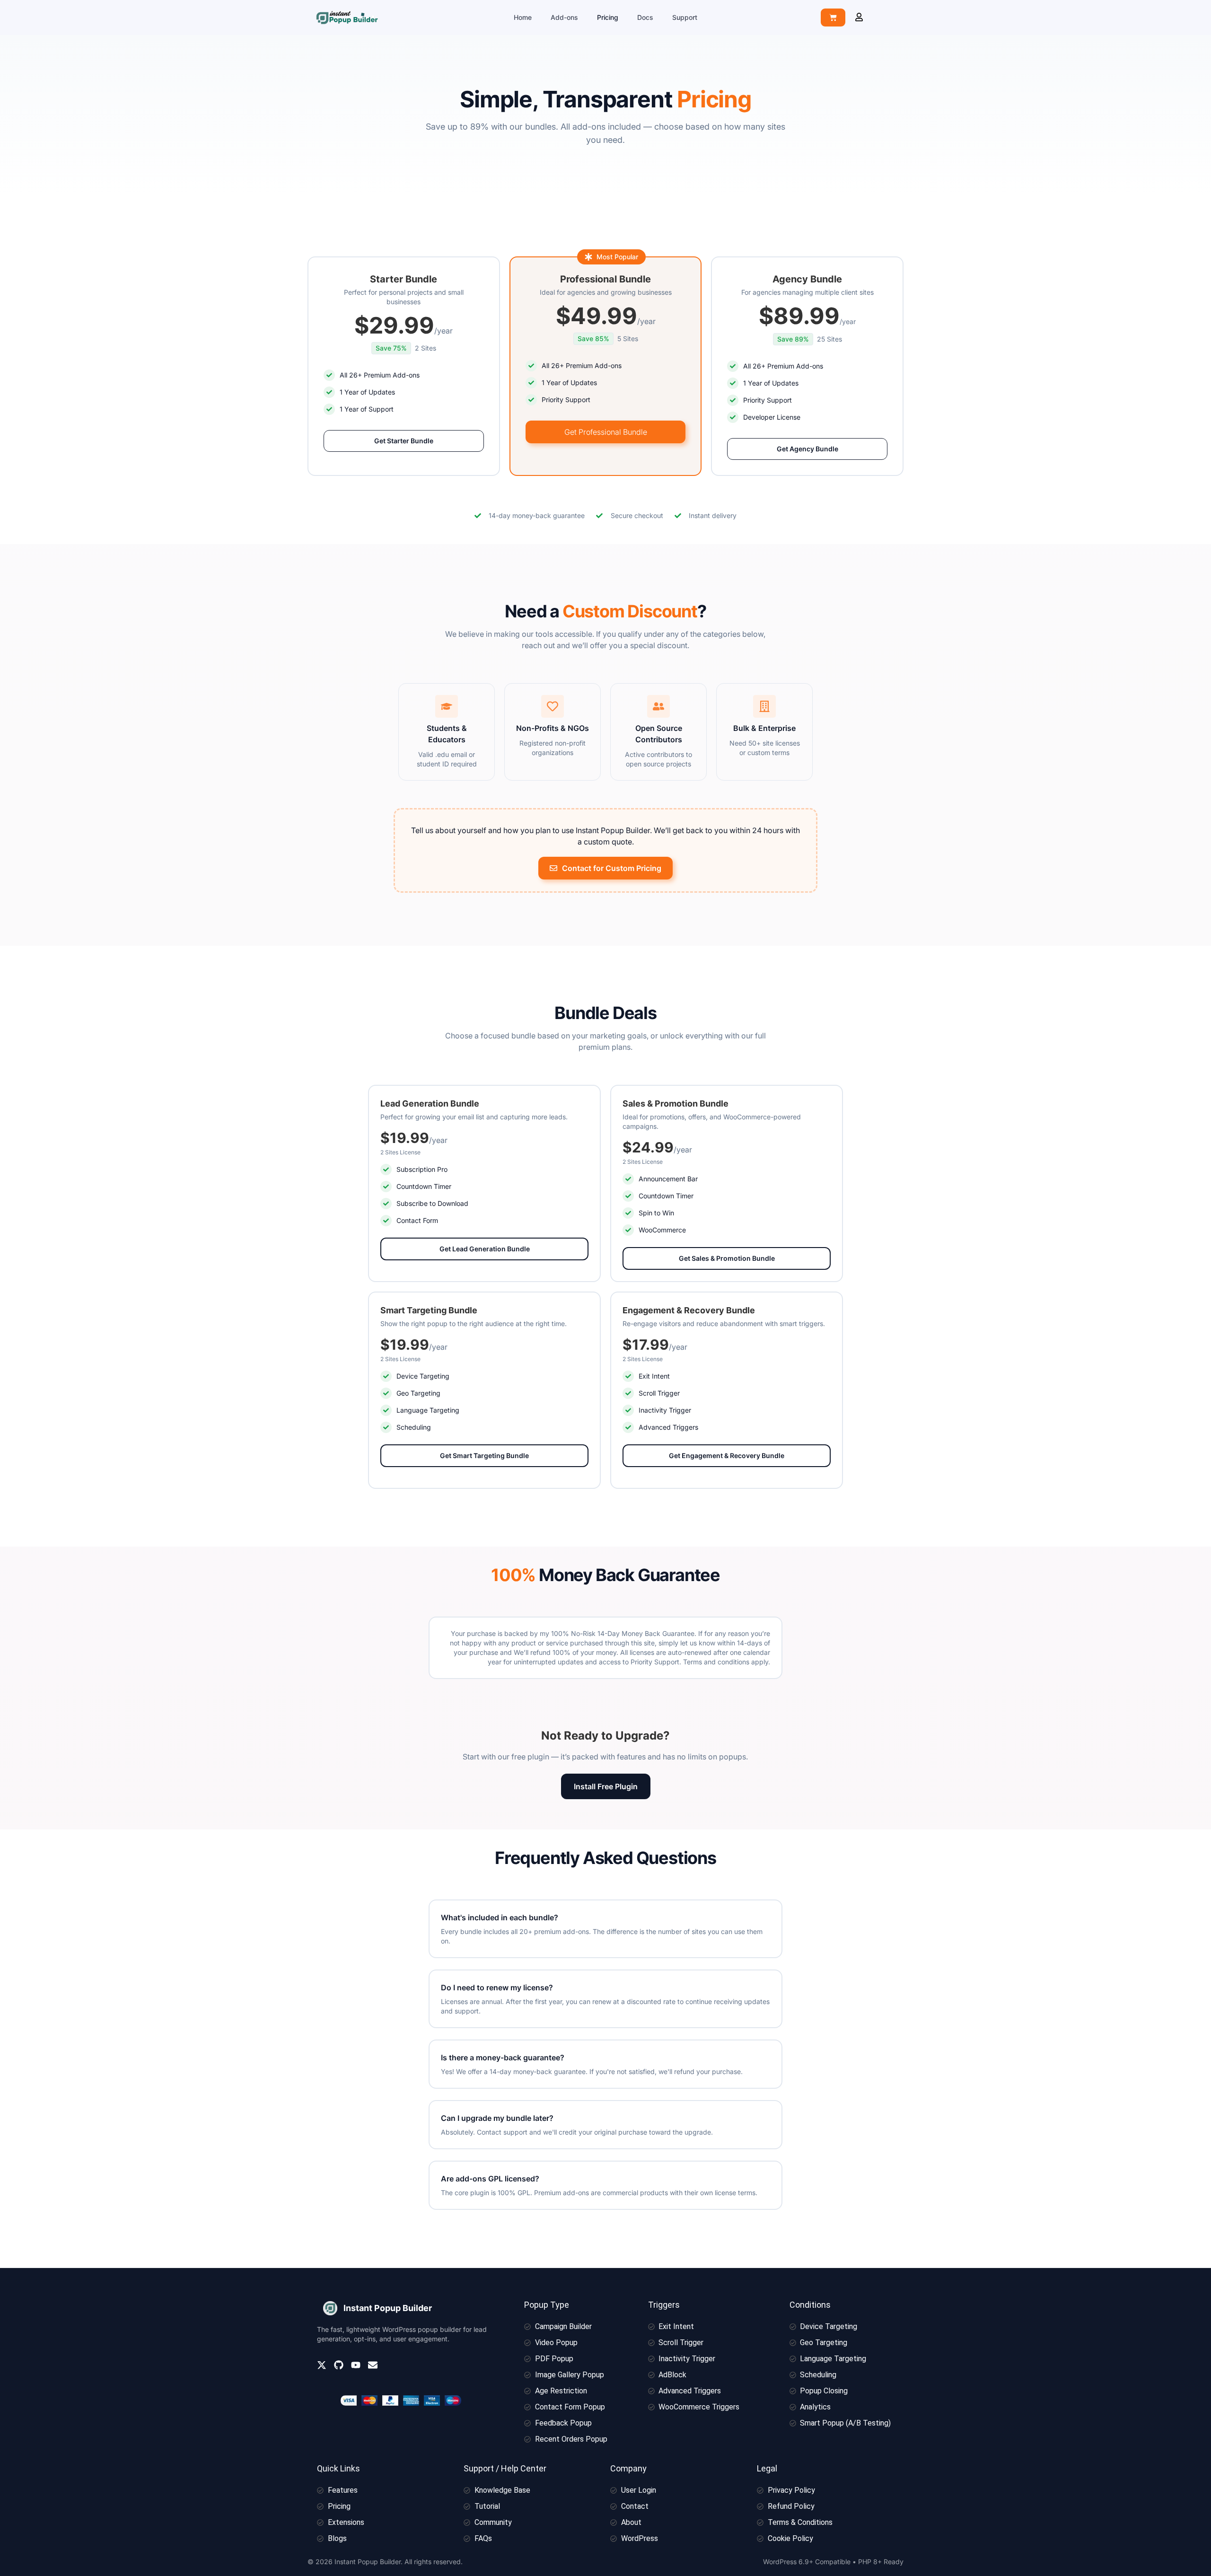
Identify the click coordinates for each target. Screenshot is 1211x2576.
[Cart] (833, 18)
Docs (645, 17)
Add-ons (564, 17)
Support (685, 17)
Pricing (608, 17)
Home (523, 17)
